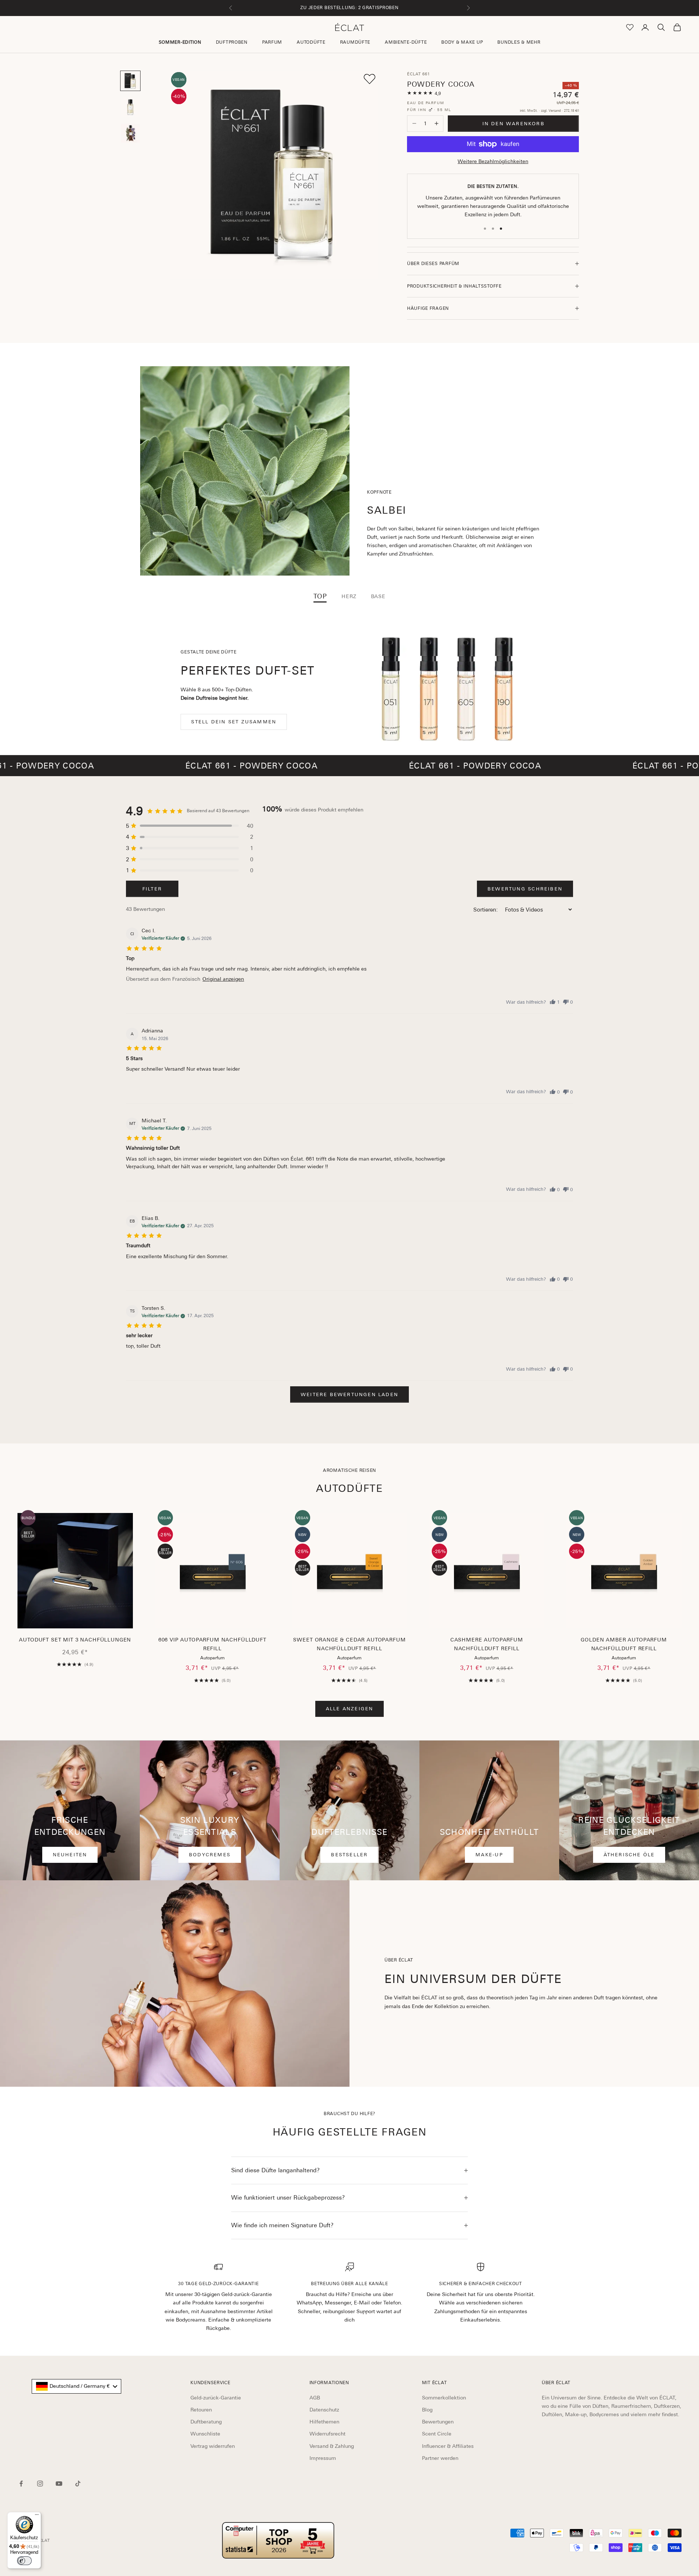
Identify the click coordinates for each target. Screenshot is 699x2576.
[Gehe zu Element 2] (130, 107)
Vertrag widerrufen (213, 2446)
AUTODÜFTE (311, 42)
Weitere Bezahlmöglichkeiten (493, 161)
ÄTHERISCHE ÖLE (629, 1855)
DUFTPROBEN (232, 42)
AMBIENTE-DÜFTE (406, 42)
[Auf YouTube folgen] (59, 2484)
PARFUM (272, 42)
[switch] (24, 2561)
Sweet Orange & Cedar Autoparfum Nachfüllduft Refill (349, 1644)
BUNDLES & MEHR (519, 42)
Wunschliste (205, 2434)
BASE (378, 596)
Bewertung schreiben (525, 889)
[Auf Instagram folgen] (40, 2484)
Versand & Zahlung (332, 2446)
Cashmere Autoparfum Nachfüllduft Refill (487, 1644)
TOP (320, 596)
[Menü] (37, 2516)
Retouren (201, 2410)
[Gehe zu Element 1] (130, 81)
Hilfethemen (324, 2422)
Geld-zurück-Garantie (216, 2398)
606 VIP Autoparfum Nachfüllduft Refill (212, 1644)
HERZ (349, 596)
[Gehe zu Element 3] (130, 133)
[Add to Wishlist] (370, 79)
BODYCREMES (210, 1855)
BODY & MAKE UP (462, 42)
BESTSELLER (349, 1855)
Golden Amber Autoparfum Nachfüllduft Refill (624, 1644)
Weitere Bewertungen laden (349, 1394)
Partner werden (440, 2458)
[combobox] (76, 2386)
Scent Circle (437, 2434)
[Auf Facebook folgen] (21, 2484)
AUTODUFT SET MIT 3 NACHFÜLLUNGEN (75, 1640)
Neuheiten (70, 1855)
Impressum (323, 2458)
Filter (152, 889)
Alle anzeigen (350, 1709)
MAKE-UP (489, 1855)
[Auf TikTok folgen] (78, 2484)
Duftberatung (206, 2422)
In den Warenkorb (514, 124)
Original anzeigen (223, 979)
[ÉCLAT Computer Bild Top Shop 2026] (278, 2540)
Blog (427, 2410)
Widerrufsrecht (327, 2434)
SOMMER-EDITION (180, 42)
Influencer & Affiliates (448, 2446)
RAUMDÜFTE (355, 42)
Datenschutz (324, 2410)
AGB (315, 2398)
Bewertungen (438, 2422)
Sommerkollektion (444, 2398)
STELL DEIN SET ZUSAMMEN (234, 722)
